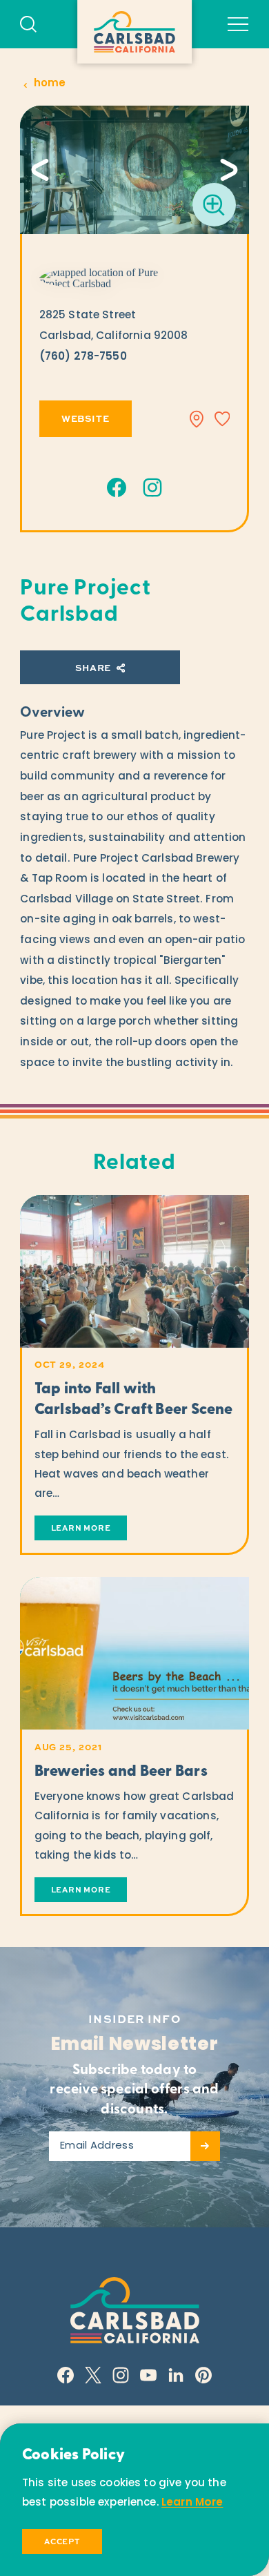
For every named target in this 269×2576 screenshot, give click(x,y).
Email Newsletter (134, 2045)
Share (93, 667)
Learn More (192, 2503)
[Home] (134, 32)
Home (50, 84)
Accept (62, 2541)
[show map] (197, 419)
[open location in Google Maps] (106, 278)
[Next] (229, 170)
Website (86, 418)
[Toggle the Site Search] (28, 24)
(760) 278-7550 (83, 357)
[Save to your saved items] (222, 419)
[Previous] (40, 170)
